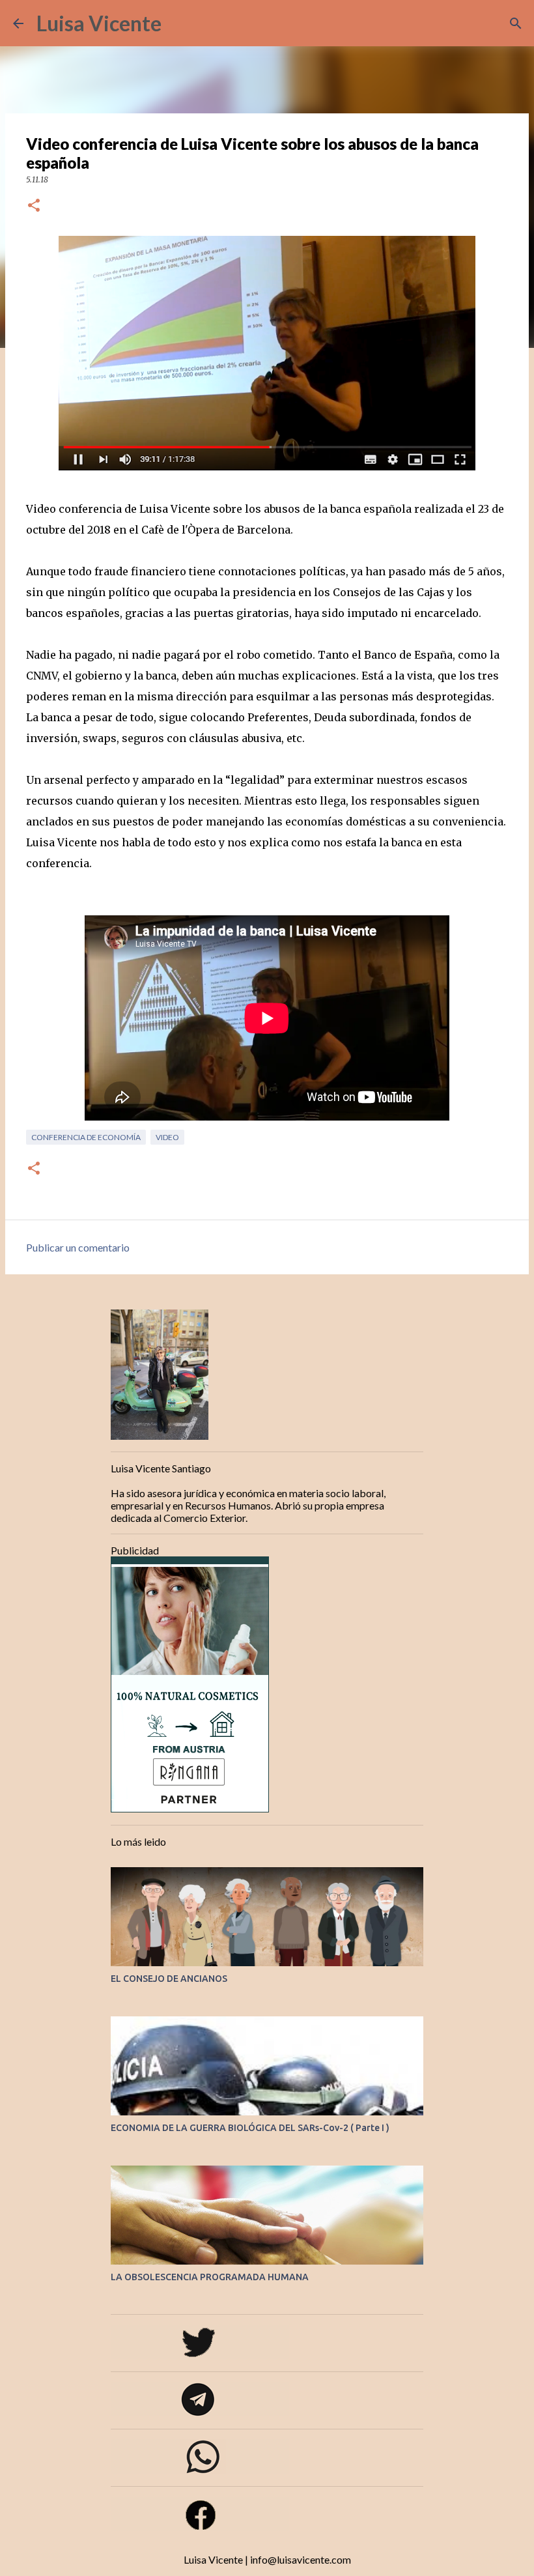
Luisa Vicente (99, 23)
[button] (34, 206)
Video (167, 1137)
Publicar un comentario (78, 1247)
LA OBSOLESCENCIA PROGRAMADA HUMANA (210, 2277)
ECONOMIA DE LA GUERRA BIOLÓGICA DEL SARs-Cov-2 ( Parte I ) (250, 2128)
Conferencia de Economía (86, 1137)
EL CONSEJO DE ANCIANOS (169, 1979)
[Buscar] (180, 23)
